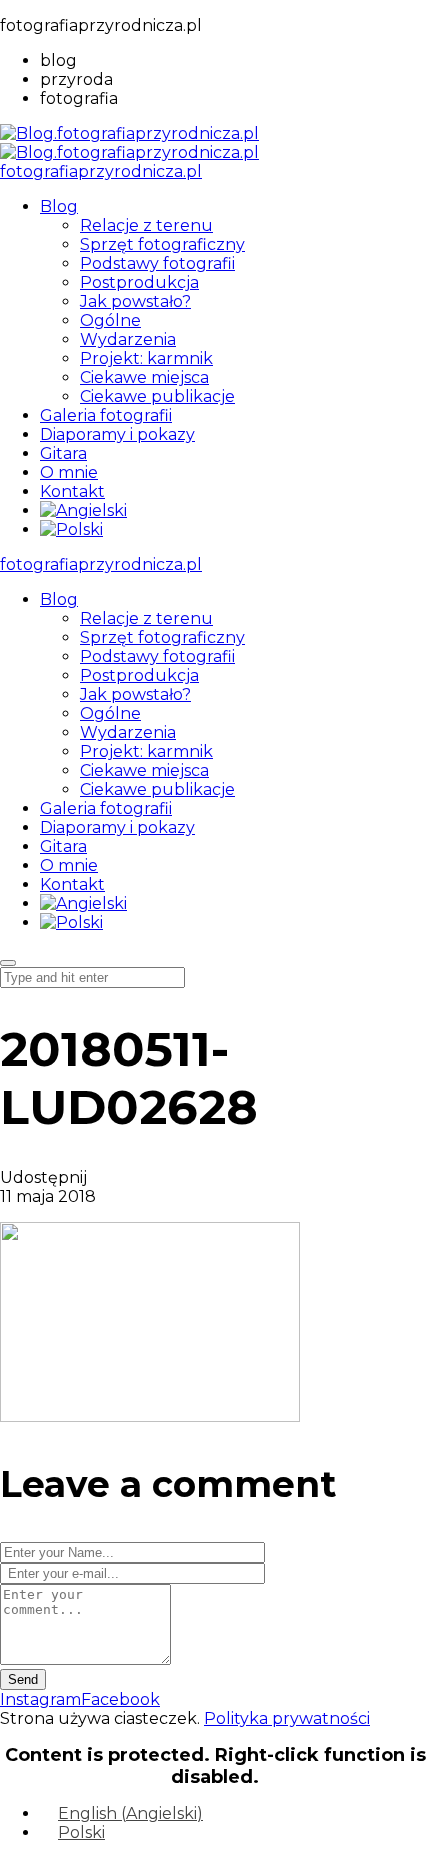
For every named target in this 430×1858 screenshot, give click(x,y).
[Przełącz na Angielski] (83, 510)
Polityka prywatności (287, 1718)
